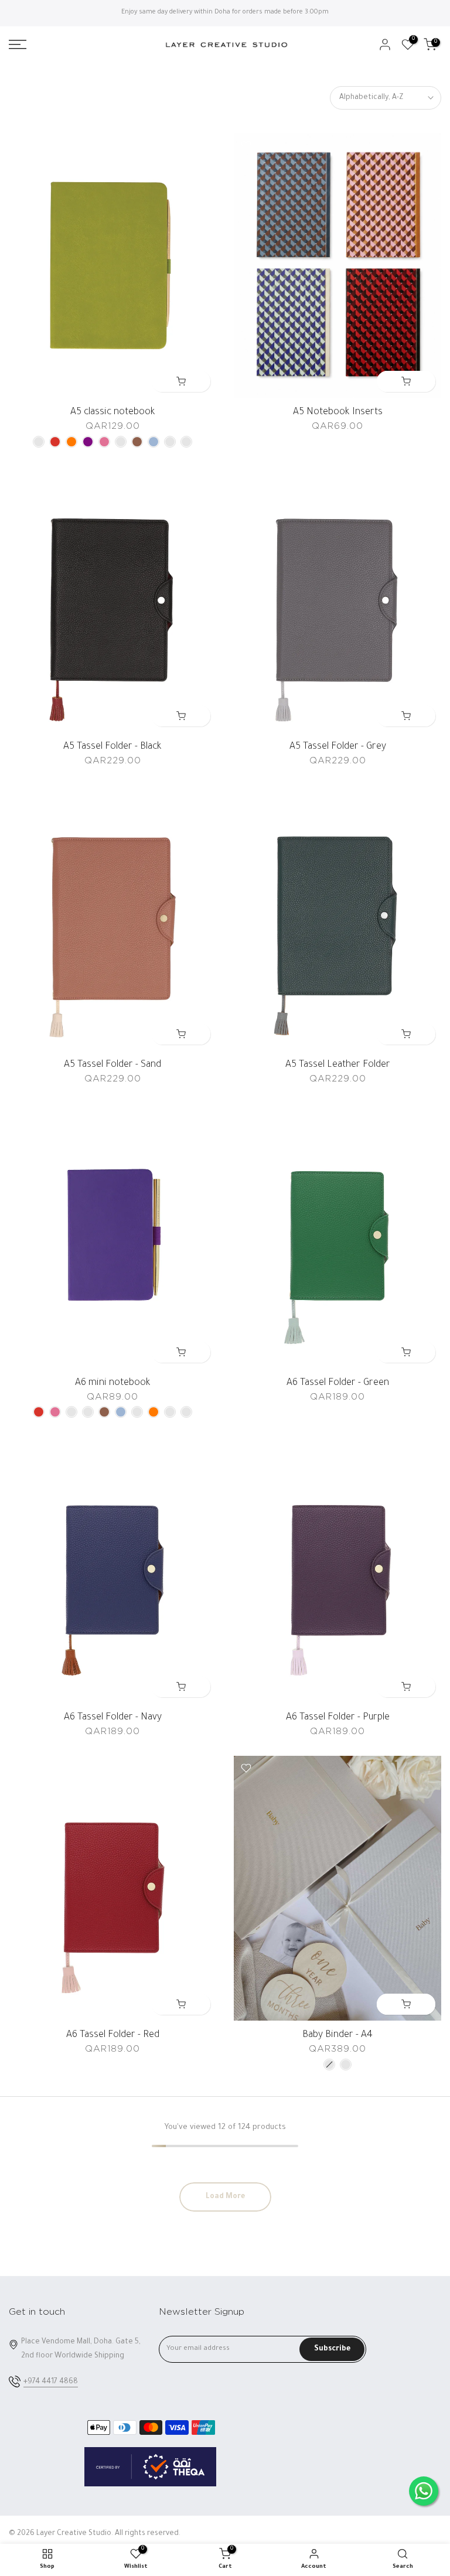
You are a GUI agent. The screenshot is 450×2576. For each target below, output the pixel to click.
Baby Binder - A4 (337, 2035)
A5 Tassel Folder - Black (112, 747)
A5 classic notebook (113, 412)
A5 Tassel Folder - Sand (112, 1065)
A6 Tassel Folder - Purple (338, 1718)
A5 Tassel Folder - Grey (338, 747)
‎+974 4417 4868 (51, 2382)
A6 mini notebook (113, 1383)
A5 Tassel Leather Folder (338, 1065)
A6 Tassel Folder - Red (113, 2035)
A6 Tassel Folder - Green (338, 1383)
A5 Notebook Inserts (338, 412)
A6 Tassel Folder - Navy (113, 1718)
